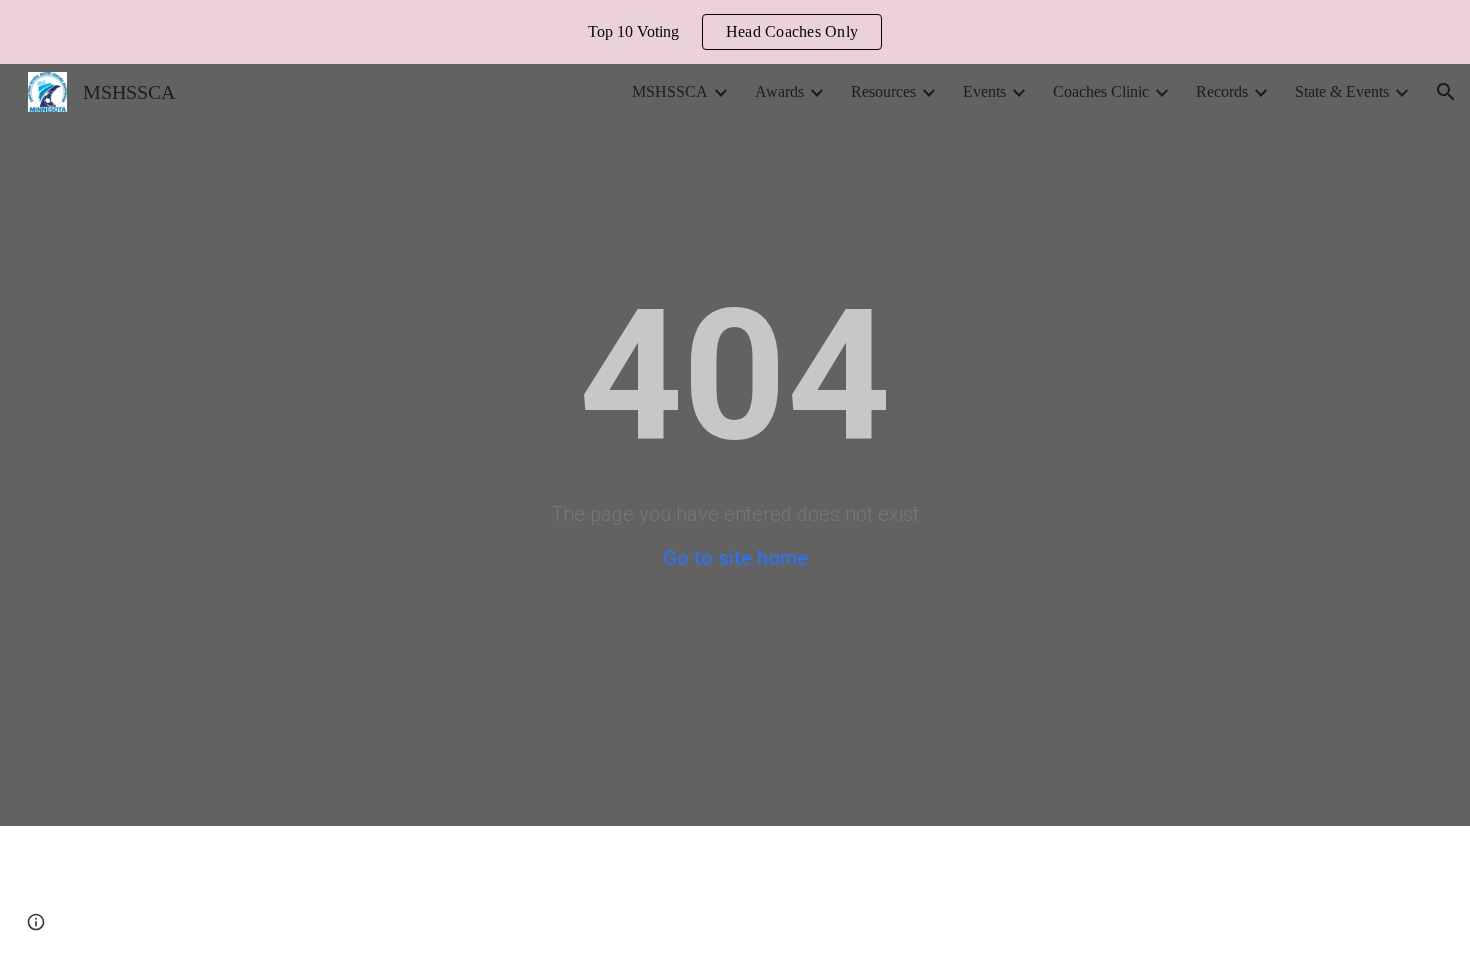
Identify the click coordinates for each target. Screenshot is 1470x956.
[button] (1446, 92)
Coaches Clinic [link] (1101, 91)
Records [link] (1222, 91)
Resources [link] (883, 91)
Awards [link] (779, 91)
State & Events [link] (1342, 91)
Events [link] (984, 91)
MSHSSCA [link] (670, 91)
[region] (735, 32)
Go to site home (735, 558)
